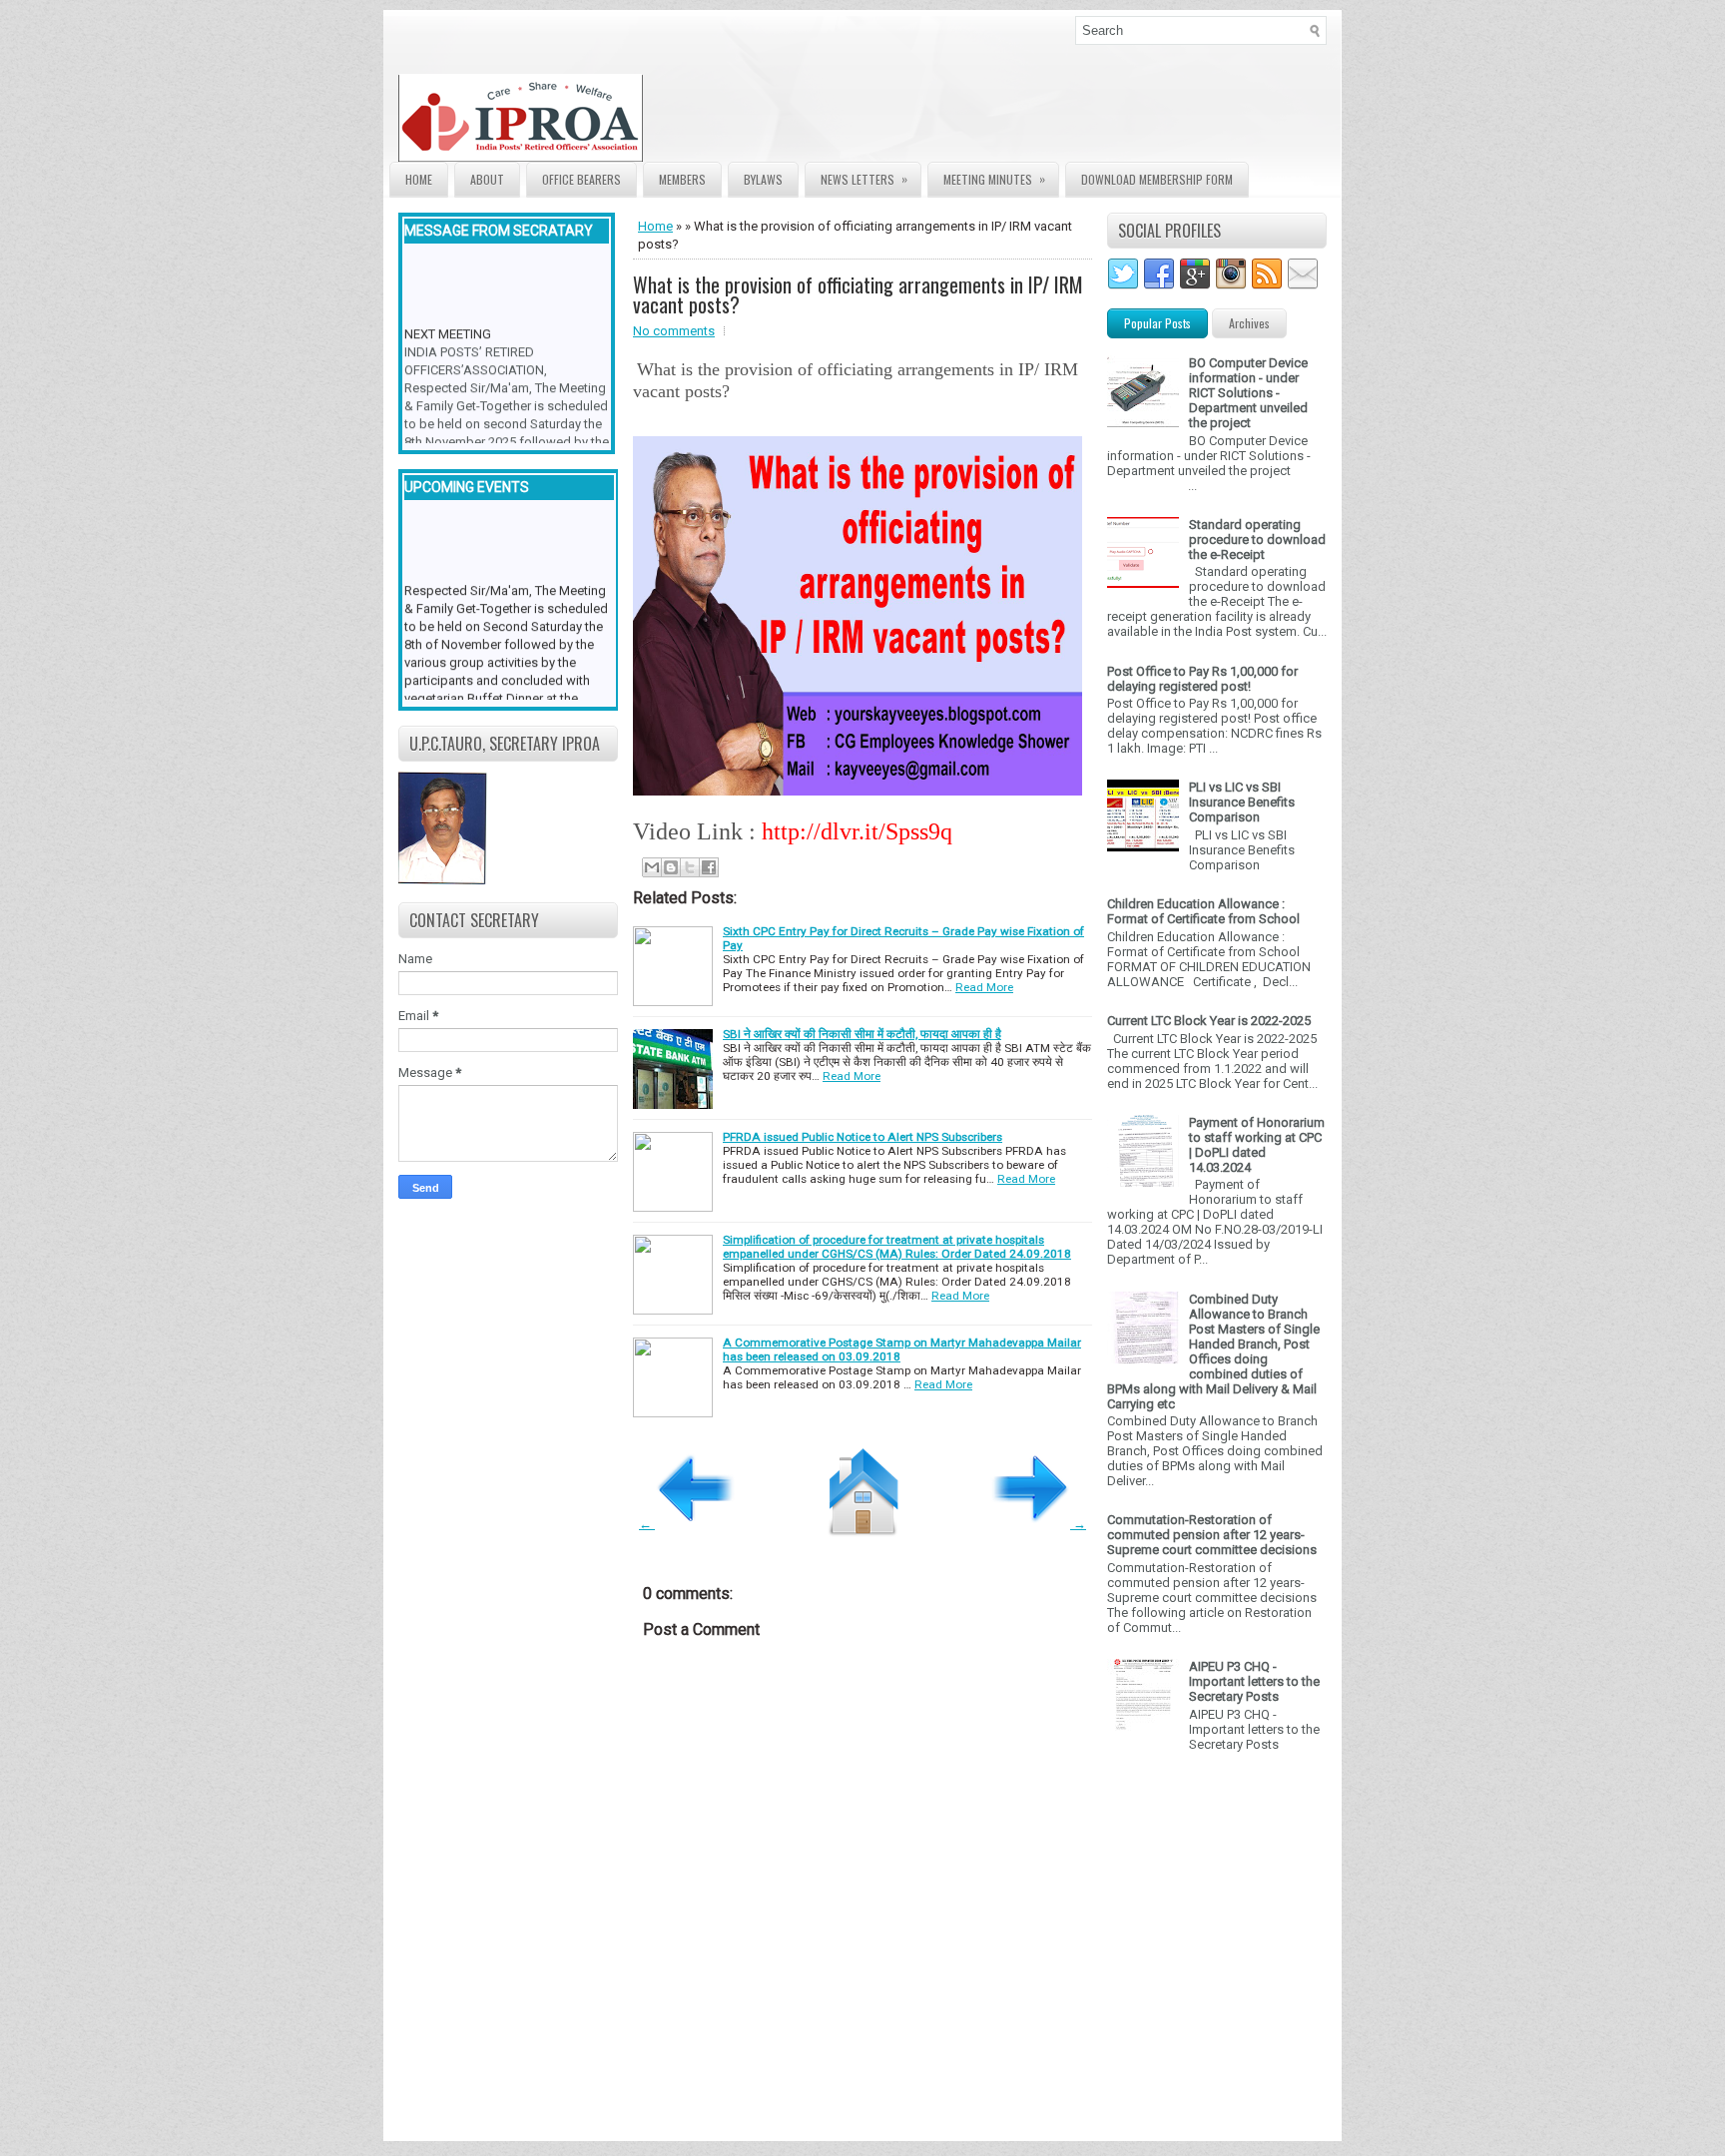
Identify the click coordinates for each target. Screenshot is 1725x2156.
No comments (674, 331)
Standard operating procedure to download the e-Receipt (1257, 539)
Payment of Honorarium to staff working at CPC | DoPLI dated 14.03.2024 (1257, 1145)
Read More (984, 987)
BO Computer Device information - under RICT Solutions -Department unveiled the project (1248, 393)
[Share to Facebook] (709, 867)
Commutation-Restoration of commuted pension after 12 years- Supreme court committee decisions (1212, 1535)
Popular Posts (1157, 323)
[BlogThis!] (671, 867)
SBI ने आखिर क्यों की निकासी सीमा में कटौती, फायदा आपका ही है (862, 1034)
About (487, 179)
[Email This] (652, 867)
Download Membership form (1157, 179)
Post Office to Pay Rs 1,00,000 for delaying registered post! (1202, 679)
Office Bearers (581, 179)
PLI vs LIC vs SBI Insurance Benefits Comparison (1242, 802)
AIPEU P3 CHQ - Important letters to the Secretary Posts (1254, 1681)
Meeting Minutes (994, 179)
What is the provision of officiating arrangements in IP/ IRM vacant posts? (858, 294)
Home (419, 179)
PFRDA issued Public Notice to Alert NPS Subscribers (862, 1137)
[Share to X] (690, 867)
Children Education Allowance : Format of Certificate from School (1203, 911)
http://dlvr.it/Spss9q (857, 831)
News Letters (864, 179)
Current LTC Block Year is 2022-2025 (1209, 1021)
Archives (1249, 323)
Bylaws (763, 179)
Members (682, 179)
